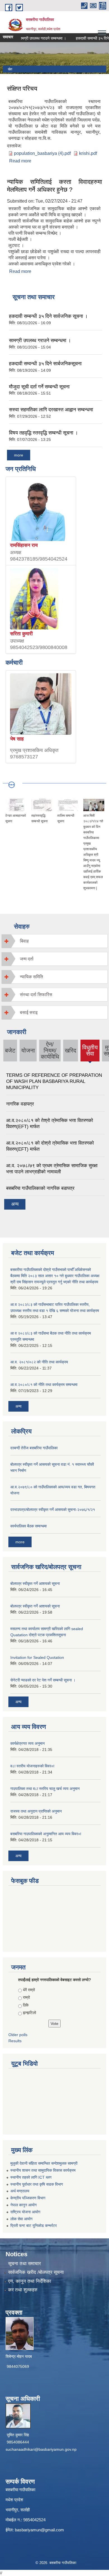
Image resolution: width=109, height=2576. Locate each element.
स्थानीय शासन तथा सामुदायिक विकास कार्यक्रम (43, 2170)
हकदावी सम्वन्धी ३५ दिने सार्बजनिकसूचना (45, 364)
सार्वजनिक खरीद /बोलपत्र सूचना (36, 2272)
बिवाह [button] (24, 941)
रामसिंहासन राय (24, 545)
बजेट (10, 1050)
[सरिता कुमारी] (34, 599)
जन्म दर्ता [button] (27, 959)
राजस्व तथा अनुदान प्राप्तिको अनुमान (36, 1811)
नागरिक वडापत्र (20, 1104)
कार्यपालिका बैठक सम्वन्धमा (29, 1526)
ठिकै (26, 2005)
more (19, 455)
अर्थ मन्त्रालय (20, 2191)
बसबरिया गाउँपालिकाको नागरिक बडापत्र (40, 1188)
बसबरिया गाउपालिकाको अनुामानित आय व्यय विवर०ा (46, 1834)
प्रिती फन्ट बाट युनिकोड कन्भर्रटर (34, 2226)
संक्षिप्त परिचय (22, 89)
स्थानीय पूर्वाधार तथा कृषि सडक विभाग (37, 2184)
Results (15, 2041)
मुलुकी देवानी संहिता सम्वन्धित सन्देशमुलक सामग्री (44, 2163)
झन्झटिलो (29, 2013)
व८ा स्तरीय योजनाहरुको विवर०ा (32, 1766)
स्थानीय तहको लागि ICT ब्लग (31, 2177)
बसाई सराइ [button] (29, 1012)
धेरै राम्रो (29, 1990)
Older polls (18, 2035)
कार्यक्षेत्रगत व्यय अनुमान (28, 1743)
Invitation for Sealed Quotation (37, 1657)
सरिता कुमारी (21, 634)
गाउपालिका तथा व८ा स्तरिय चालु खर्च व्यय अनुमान (45, 1789)
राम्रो (26, 1997)
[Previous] (8, 832)
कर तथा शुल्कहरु (23, 2290)
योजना (28, 1050)
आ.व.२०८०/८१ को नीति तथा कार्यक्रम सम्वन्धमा (44, 1385)
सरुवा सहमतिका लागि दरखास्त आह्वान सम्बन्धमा (51, 410)
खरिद (71, 1050)
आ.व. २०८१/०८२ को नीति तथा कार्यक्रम (39, 1362)
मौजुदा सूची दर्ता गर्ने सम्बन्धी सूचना (39, 387)
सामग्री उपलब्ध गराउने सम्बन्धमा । (33, 38)
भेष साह (17, 739)
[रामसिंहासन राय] (40, 510)
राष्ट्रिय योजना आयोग (25, 2212)
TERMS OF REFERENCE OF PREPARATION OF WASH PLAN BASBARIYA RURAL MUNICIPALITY (54, 1081)
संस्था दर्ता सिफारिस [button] (36, 995)
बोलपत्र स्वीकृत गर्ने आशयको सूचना (35, 1583)
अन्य (15, 1204)
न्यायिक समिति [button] (31, 977)
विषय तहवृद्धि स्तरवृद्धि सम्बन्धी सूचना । (43, 433)
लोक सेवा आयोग (21, 2219)
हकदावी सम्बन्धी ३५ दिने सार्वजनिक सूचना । (48, 316)
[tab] (54, 941)
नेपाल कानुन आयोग (23, 2205)
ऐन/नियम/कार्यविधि (50, 1050)
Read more (20, 161)
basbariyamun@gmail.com (39, 2530)
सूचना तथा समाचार (24, 2264)
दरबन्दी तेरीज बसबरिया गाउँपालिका (34, 1448)
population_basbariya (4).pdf (42, 153)
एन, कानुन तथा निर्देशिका (30, 2281)
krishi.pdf (88, 153)
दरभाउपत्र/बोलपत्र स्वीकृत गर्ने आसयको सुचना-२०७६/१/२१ (53, 1510)
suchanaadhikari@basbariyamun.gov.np (41, 2449)
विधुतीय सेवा (90, 1053)
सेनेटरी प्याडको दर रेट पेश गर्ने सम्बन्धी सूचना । (43, 1680)
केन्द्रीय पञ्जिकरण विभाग (28, 2198)
